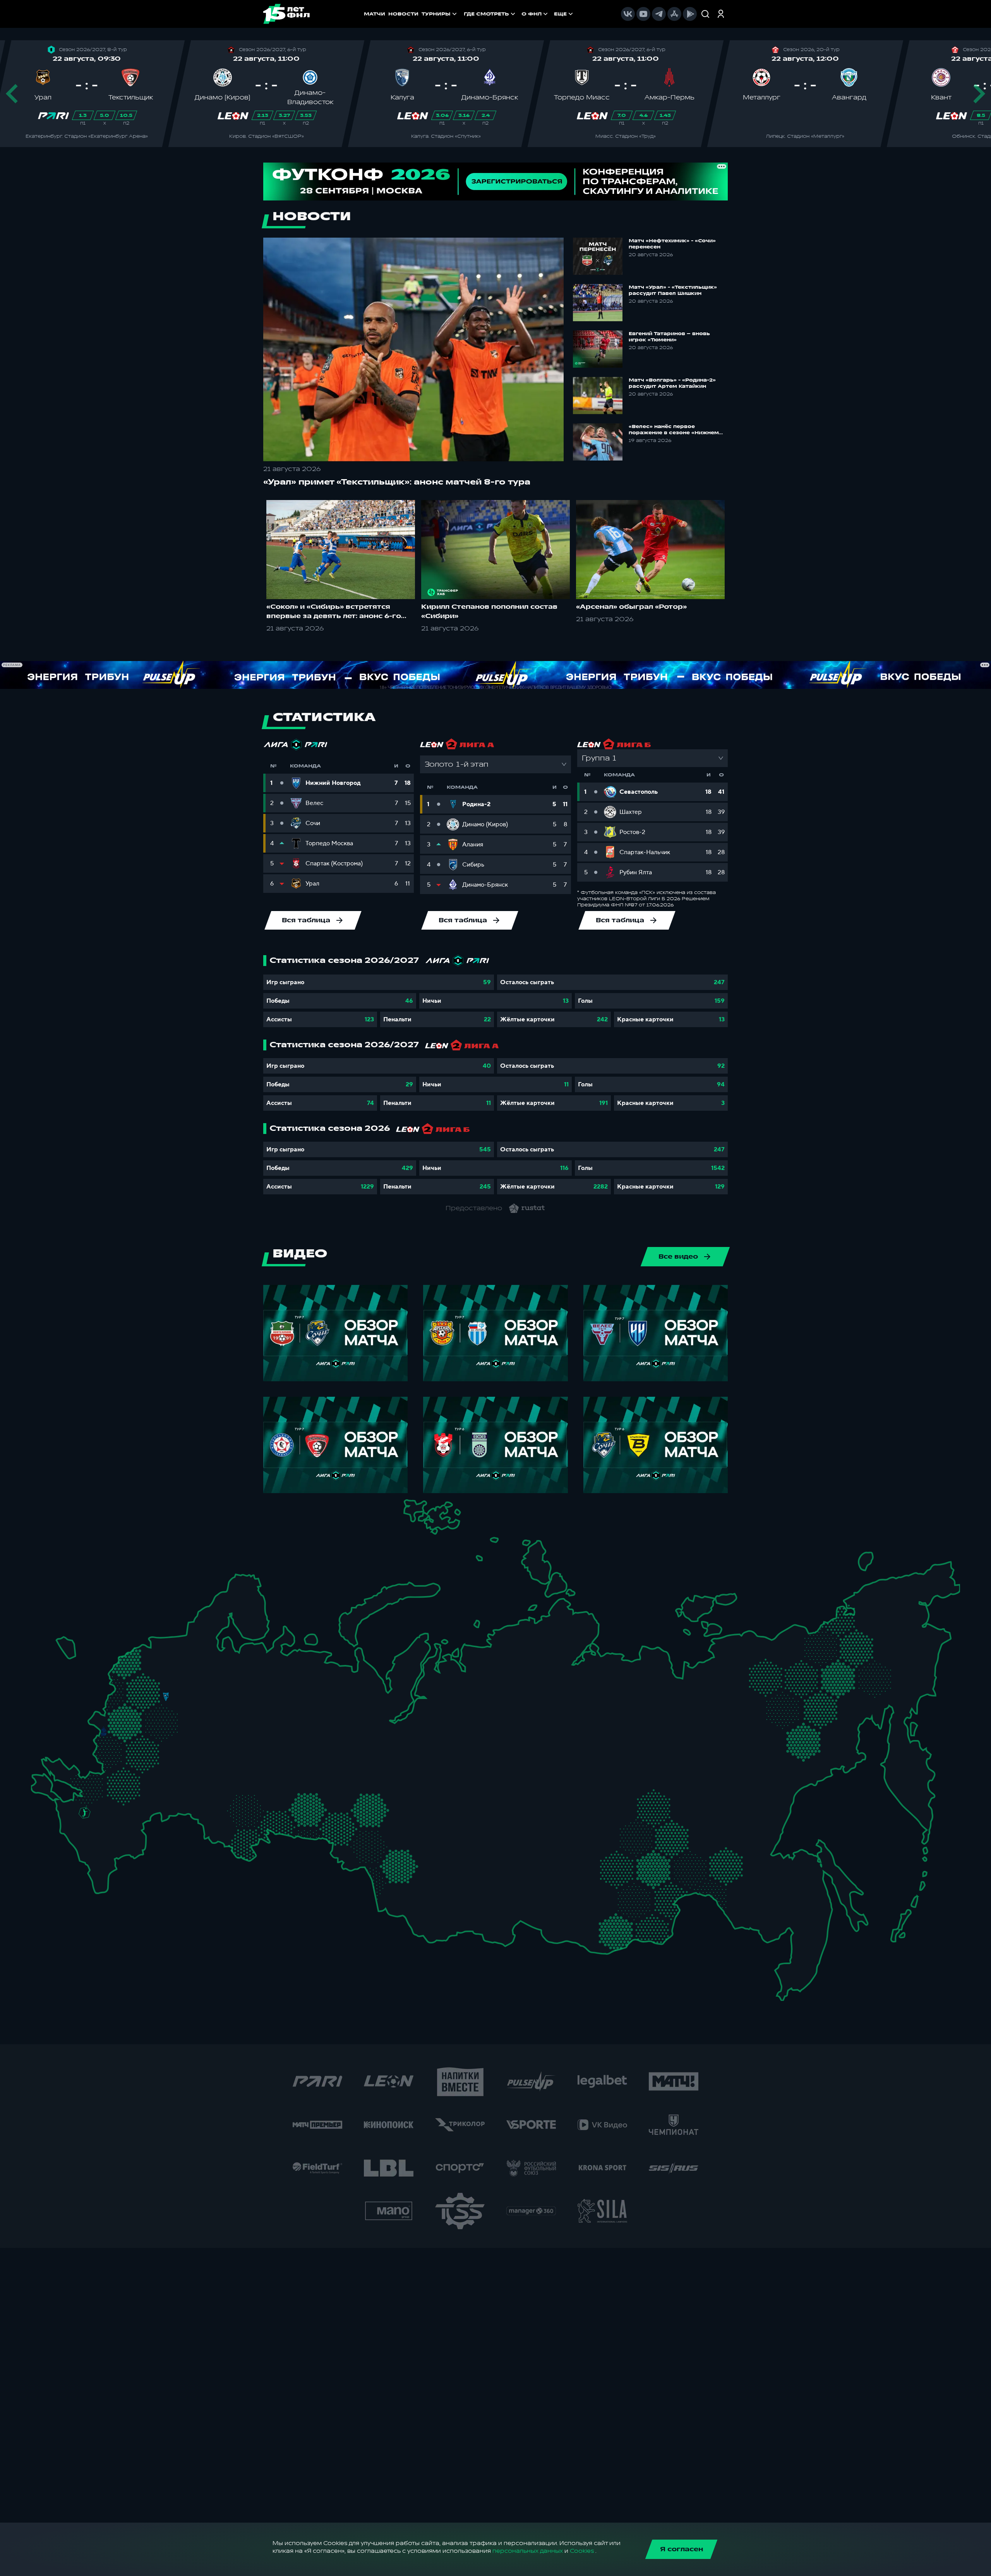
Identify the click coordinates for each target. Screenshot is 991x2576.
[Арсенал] (152, 1763)
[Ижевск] (298, 1710)
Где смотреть (486, 14)
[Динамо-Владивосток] (790, 1967)
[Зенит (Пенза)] (193, 1770)
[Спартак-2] (159, 1712)
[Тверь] (155, 1676)
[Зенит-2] (167, 1643)
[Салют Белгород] (104, 1751)
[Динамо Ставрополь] (106, 1822)
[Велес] (161, 1722)
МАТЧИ (375, 14)
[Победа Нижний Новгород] (249, 1692)
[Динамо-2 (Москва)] (148, 1711)
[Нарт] (95, 1829)
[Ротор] (133, 1803)
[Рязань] (184, 1757)
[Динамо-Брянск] (104, 1731)
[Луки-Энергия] (137, 1664)
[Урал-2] (323, 1776)
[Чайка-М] (111, 1807)
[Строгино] (136, 1713)
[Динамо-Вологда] (222, 1663)
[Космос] (153, 1696)
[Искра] (111, 1710)
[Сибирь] (426, 1843)
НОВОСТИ (403, 14)
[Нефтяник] (120, 1850)
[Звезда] (152, 1643)
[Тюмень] (344, 1797)
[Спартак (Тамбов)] (172, 1771)
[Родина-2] (166, 1697)
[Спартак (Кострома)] (216, 1677)
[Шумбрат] (206, 1740)
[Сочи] (71, 1840)
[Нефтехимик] (272, 1734)
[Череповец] (206, 1665)
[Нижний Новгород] (236, 1692)
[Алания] (100, 1859)
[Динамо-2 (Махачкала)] (112, 1863)
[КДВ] (418, 1826)
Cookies (582, 2551)
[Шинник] (201, 1689)
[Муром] (211, 1710)
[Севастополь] (37, 1789)
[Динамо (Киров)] (268, 1678)
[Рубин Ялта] (50, 1783)
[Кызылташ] (40, 1774)
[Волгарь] (161, 1803)
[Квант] (145, 1748)
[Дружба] (85, 1813)
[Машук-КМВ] (80, 1827)
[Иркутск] (469, 1886)
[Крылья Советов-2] (221, 1799)
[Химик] (225, 1706)
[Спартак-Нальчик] (109, 1844)
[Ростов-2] (99, 1795)
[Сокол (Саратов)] (183, 1786)
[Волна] (243, 1708)
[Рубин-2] (255, 1732)
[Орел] (120, 1732)
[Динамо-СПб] (182, 1642)
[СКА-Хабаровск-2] (783, 1901)
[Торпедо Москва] (172, 1713)
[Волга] (233, 1761)
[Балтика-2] (68, 1649)
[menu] (519, 14)
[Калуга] (161, 1748)
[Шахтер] (76, 1781)
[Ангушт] (85, 1854)
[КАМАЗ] (287, 1727)
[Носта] (208, 1827)
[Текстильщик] (217, 1693)
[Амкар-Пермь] (308, 1702)
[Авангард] (114, 1774)
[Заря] (92, 1778)
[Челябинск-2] (313, 1807)
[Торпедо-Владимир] (195, 1706)
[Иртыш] (369, 1837)
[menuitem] (490, 14)
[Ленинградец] (194, 1633)
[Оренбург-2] (224, 1832)
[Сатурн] (171, 1733)
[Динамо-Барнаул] (415, 1876)
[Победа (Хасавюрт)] (99, 1875)
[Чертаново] (148, 1727)
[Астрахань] (147, 1813)
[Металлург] (144, 1776)
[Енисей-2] (480, 1839)
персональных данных (528, 2551)
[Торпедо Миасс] (298, 1807)
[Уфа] (298, 1761)
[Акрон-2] (208, 1794)
